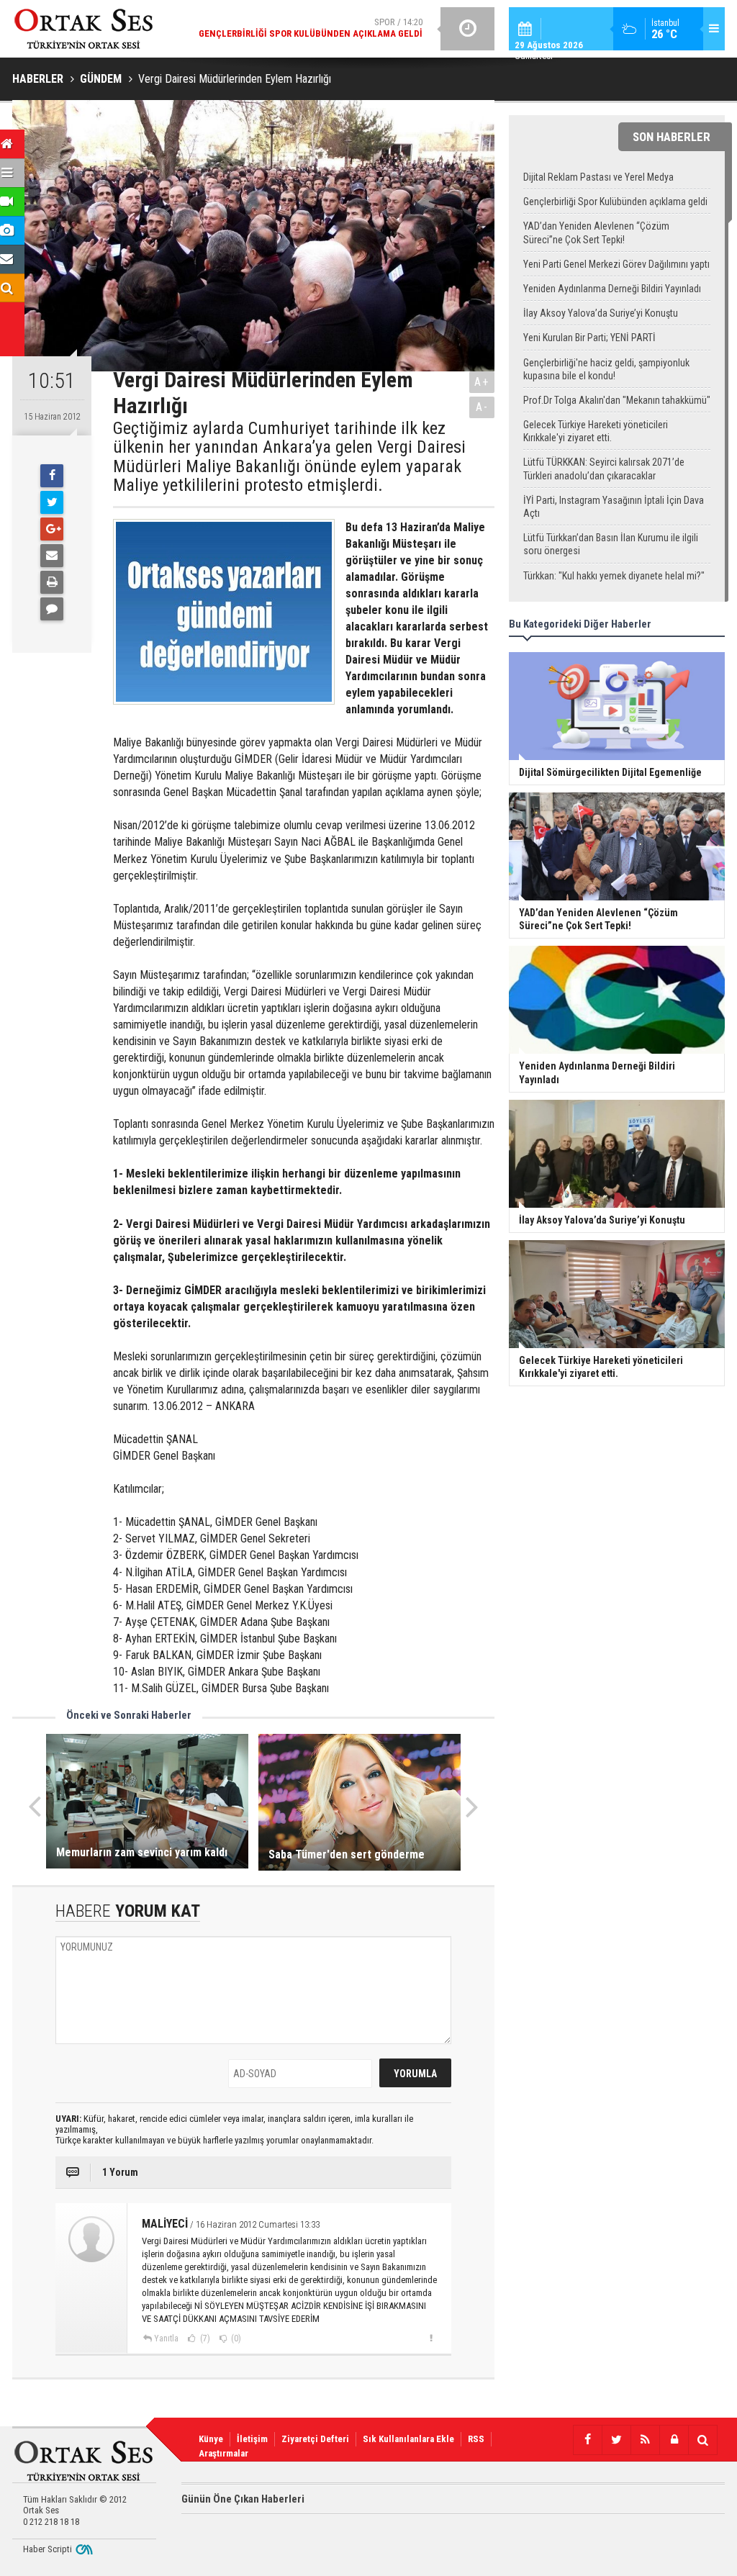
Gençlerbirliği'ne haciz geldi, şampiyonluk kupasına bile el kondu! (606, 369)
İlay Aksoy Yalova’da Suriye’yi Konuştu (601, 313)
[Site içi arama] (702, 2440)
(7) (204, 2338)
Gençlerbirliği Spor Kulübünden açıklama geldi (615, 202)
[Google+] (52, 529)
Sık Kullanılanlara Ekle (408, 2439)
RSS (476, 2439)
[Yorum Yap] (52, 609)
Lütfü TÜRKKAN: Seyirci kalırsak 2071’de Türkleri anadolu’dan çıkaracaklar (604, 469)
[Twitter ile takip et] (616, 2440)
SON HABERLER (672, 137)
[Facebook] (52, 476)
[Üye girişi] (674, 2440)
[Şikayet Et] (431, 2338)
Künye (211, 2439)
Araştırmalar (223, 2453)
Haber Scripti (48, 2549)
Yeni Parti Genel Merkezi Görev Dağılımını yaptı (616, 264)
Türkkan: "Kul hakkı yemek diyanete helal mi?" (614, 576)
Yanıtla (166, 2338)
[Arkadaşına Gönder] (52, 556)
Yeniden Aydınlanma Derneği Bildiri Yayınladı (612, 289)
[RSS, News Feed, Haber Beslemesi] (645, 2440)
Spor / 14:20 (311, 28)
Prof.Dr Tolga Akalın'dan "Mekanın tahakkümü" (617, 400)
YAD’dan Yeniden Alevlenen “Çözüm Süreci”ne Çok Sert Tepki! (596, 232)
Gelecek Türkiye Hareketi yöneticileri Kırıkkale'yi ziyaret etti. (596, 431)
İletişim (252, 2439)
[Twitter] (52, 502)
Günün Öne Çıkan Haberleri (243, 2499)
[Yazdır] (52, 582)
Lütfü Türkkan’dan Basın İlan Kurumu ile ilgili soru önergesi (611, 544)
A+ (482, 382)
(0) (235, 2338)
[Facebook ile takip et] (587, 2440)
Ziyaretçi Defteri (315, 2439)
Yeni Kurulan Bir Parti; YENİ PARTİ (589, 338)
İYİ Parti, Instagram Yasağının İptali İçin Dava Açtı (614, 507)
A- (482, 407)
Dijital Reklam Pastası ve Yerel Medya (598, 177)
